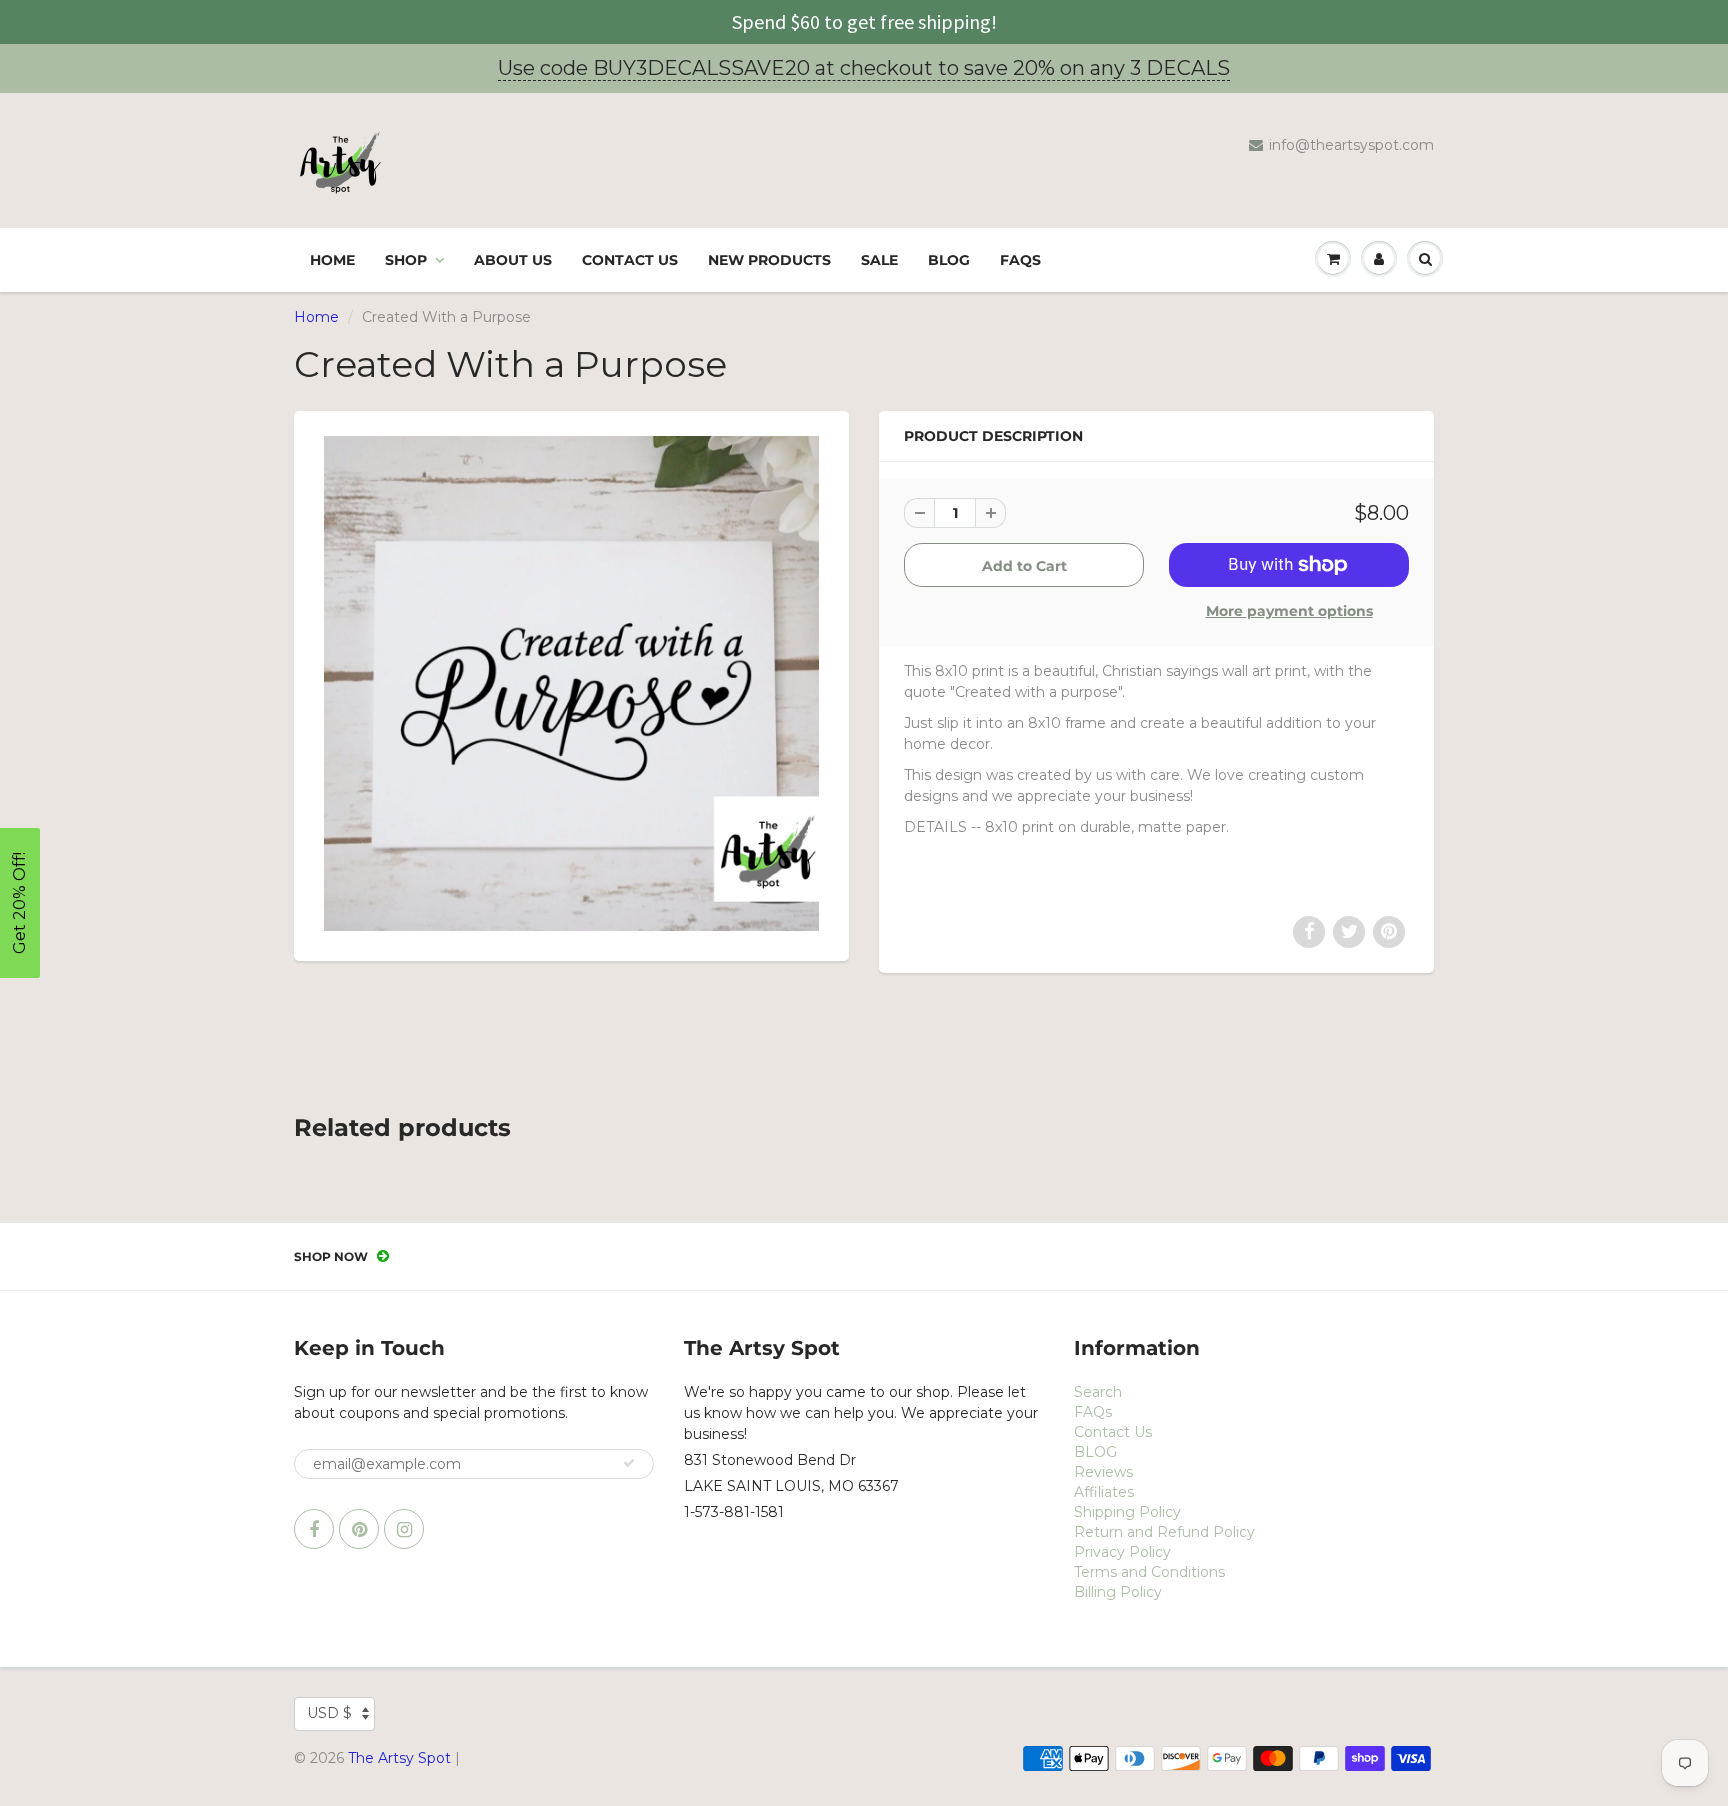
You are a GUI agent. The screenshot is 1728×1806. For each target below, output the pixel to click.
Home (332, 260)
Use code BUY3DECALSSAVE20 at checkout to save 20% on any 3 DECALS (864, 68)
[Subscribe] (629, 1463)
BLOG (949, 260)
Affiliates (1104, 1492)
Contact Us (630, 260)
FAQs (1020, 260)
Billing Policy (1118, 1592)
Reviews (1103, 1472)
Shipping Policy (1127, 1512)
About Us (513, 260)
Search (1098, 1392)
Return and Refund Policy (1164, 1532)
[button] (20, 903)
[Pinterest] (359, 1529)
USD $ (329, 1713)
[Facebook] (314, 1529)
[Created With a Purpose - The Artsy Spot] (571, 683)
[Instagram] (404, 1529)
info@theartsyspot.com (1351, 145)
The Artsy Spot (399, 1758)
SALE (879, 260)
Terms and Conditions (1149, 1572)
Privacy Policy (1122, 1552)
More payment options (1289, 611)
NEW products (769, 260)
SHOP (406, 260)
